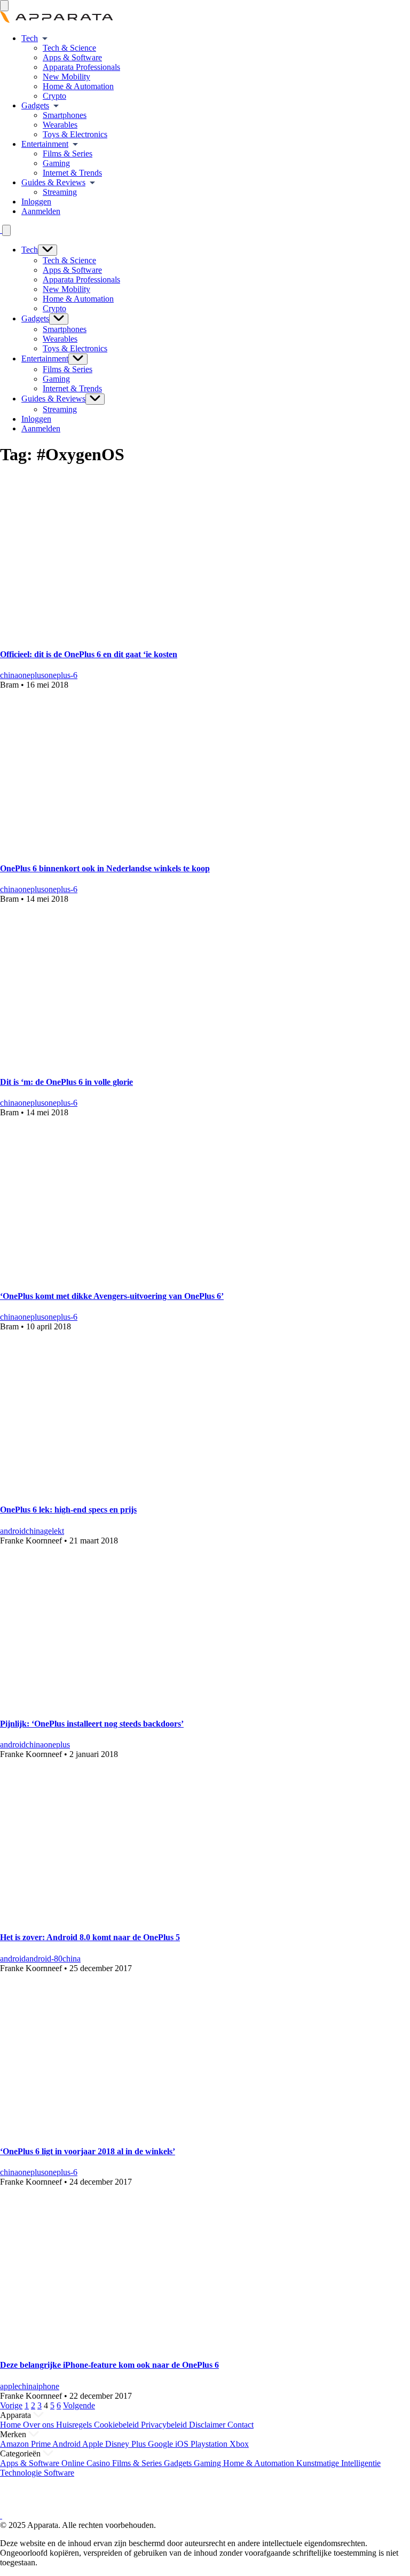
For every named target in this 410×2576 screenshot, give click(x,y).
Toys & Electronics (75, 134)
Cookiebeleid (117, 2425)
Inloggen (36, 202)
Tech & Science (69, 48)
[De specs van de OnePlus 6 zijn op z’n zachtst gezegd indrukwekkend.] (147, 1489)
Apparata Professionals (81, 67)
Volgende (79, 2405)
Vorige (11, 2405)
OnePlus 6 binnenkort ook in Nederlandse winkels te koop (105, 868)
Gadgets (35, 105)
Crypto (54, 96)
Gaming (56, 163)
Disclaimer (208, 2425)
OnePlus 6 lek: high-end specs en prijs (68, 1510)
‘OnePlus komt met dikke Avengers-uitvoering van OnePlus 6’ (112, 1296)
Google (161, 2444)
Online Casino (87, 2463)
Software (59, 2473)
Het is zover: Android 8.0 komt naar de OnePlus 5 (90, 1937)
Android (67, 2444)
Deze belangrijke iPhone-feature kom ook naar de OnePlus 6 (109, 2365)
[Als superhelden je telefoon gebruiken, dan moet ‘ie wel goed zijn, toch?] (147, 1275)
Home (11, 2425)
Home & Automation (78, 86)
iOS (183, 2444)
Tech (30, 38)
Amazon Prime (26, 2444)
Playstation (210, 2444)
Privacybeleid (165, 2425)
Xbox (239, 2444)
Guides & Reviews (53, 182)
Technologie (22, 2473)
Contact (241, 2425)
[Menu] (4, 6)
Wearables (60, 125)
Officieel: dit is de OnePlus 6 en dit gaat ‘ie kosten (89, 654)
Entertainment (45, 144)
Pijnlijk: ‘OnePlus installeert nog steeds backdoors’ (92, 1724)
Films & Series (68, 153)
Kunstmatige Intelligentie (338, 2463)
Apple (94, 2444)
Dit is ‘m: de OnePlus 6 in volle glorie (66, 1082)
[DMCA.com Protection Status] (13, 2506)
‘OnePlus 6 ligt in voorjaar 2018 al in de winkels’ (88, 2151)
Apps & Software (72, 57)
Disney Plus (127, 2444)
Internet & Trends (72, 173)
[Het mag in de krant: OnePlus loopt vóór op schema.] (147, 1916)
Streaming (60, 192)
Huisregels (75, 2425)
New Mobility (66, 77)
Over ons (40, 2425)
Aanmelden (41, 211)
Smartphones (65, 115)
